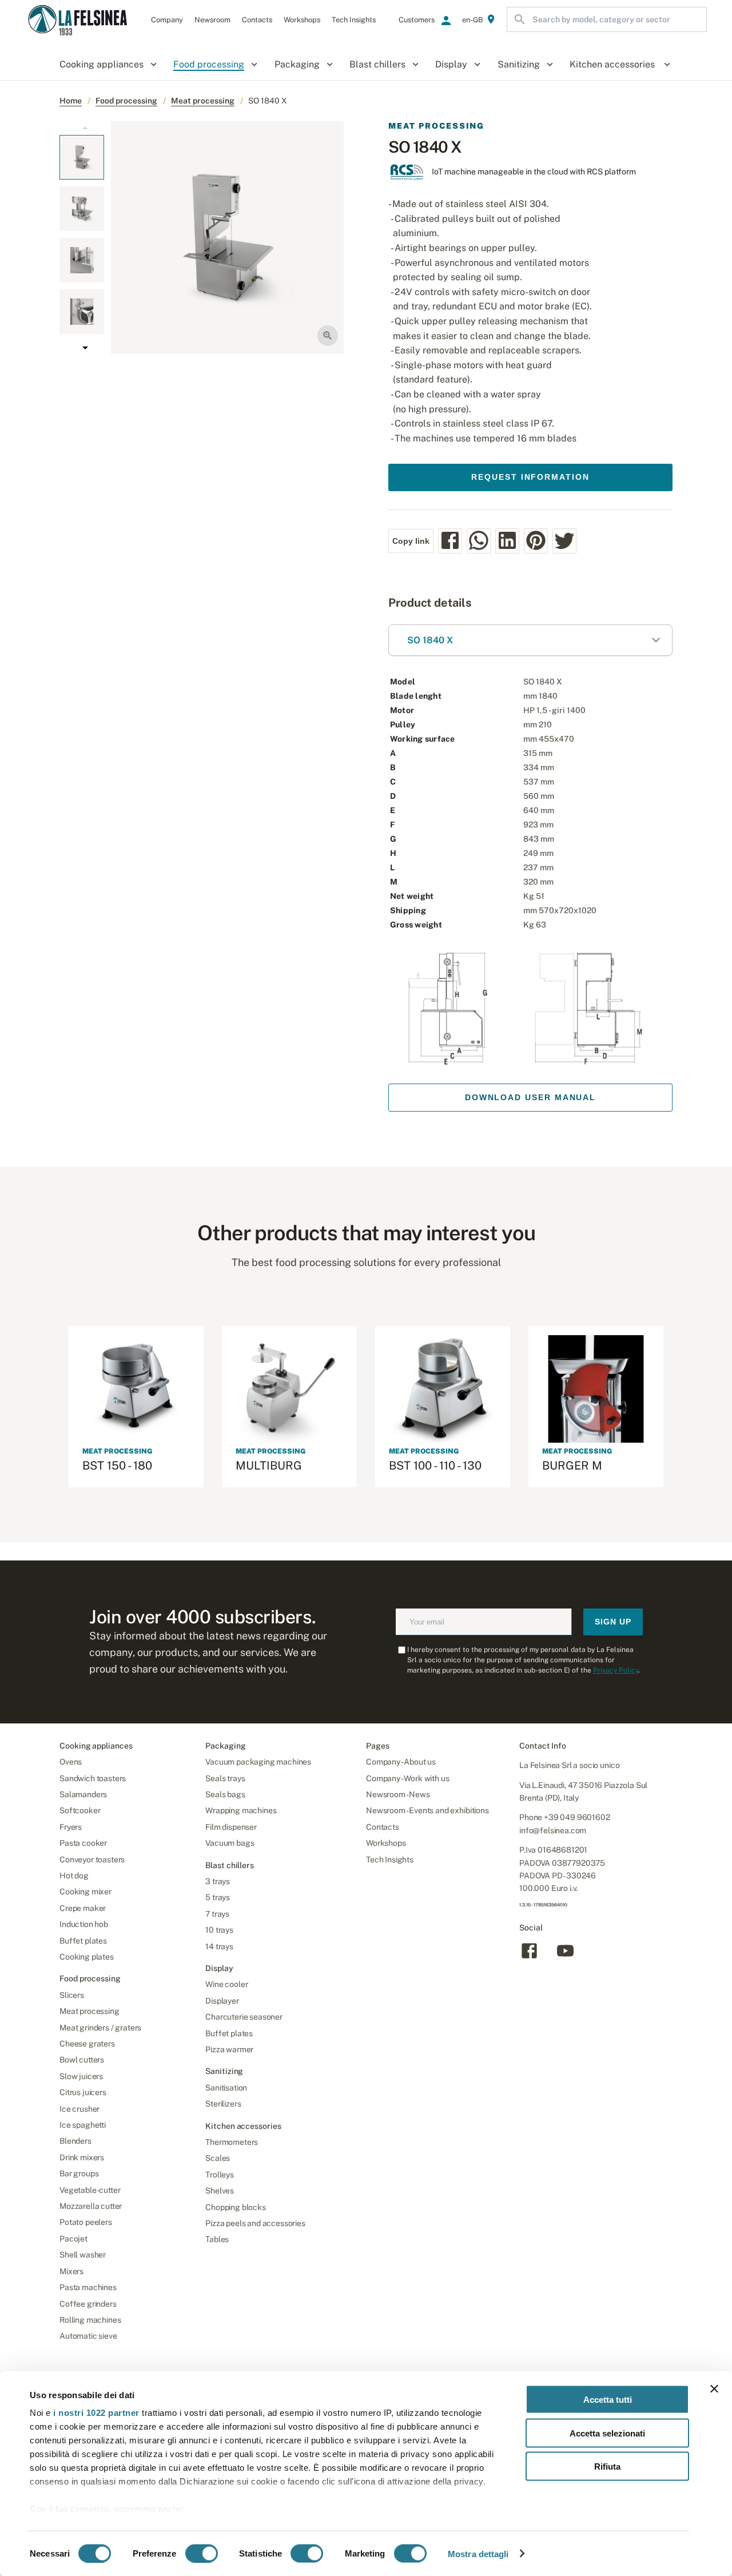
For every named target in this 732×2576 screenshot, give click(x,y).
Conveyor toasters (92, 1860)
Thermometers (232, 2142)
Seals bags (225, 1794)
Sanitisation (226, 2088)
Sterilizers (223, 2104)
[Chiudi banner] (714, 2389)
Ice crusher (79, 2109)
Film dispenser (231, 1827)
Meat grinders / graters (100, 2028)
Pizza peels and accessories (255, 2223)
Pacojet (73, 2239)
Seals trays (225, 1778)
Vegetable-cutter (90, 2190)
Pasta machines (88, 2287)
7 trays (217, 1914)
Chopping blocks (236, 2207)
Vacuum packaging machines (258, 1762)
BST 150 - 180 (117, 1466)
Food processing (126, 101)
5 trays (218, 1897)
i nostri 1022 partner (96, 2413)
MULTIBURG (269, 1466)
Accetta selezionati (607, 2433)
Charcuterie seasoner (244, 2017)
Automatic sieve (88, 2336)
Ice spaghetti (83, 2125)
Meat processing (203, 101)
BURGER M (572, 1466)
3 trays (218, 1881)
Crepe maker (83, 1908)
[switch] (202, 2553)
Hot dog (74, 1876)
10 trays (219, 1930)
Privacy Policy (616, 1670)
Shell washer (83, 2255)
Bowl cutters (82, 2060)
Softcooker (80, 1810)
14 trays (219, 1946)
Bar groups (79, 2173)
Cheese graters (87, 2044)
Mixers (71, 2271)
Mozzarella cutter (91, 2206)
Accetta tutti (608, 2400)
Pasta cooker (83, 1843)
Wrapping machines (241, 1810)
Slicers (72, 1995)
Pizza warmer (229, 2049)
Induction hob (84, 1924)
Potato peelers (86, 2222)
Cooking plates (87, 1957)
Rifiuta (607, 2466)
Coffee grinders (88, 2304)
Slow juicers (81, 2076)
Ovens (71, 1762)
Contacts (383, 1827)
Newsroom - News (398, 1794)
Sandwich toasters (93, 1778)
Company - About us (401, 1762)
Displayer (222, 2001)
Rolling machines (90, 2320)
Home (71, 101)
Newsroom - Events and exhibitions (427, 1810)
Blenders (75, 2141)
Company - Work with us (407, 1778)
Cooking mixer (85, 1892)
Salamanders (83, 1794)
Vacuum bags (230, 1843)
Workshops (386, 1843)
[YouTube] (565, 1958)
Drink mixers (82, 2157)
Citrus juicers (83, 2092)
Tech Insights (390, 1860)
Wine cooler (226, 1984)
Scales (218, 2158)
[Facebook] (529, 1958)
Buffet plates (83, 1941)
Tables (217, 2239)
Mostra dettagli (478, 2553)
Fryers (71, 1827)
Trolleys (220, 2175)
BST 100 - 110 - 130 (435, 1466)
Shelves (220, 2191)
